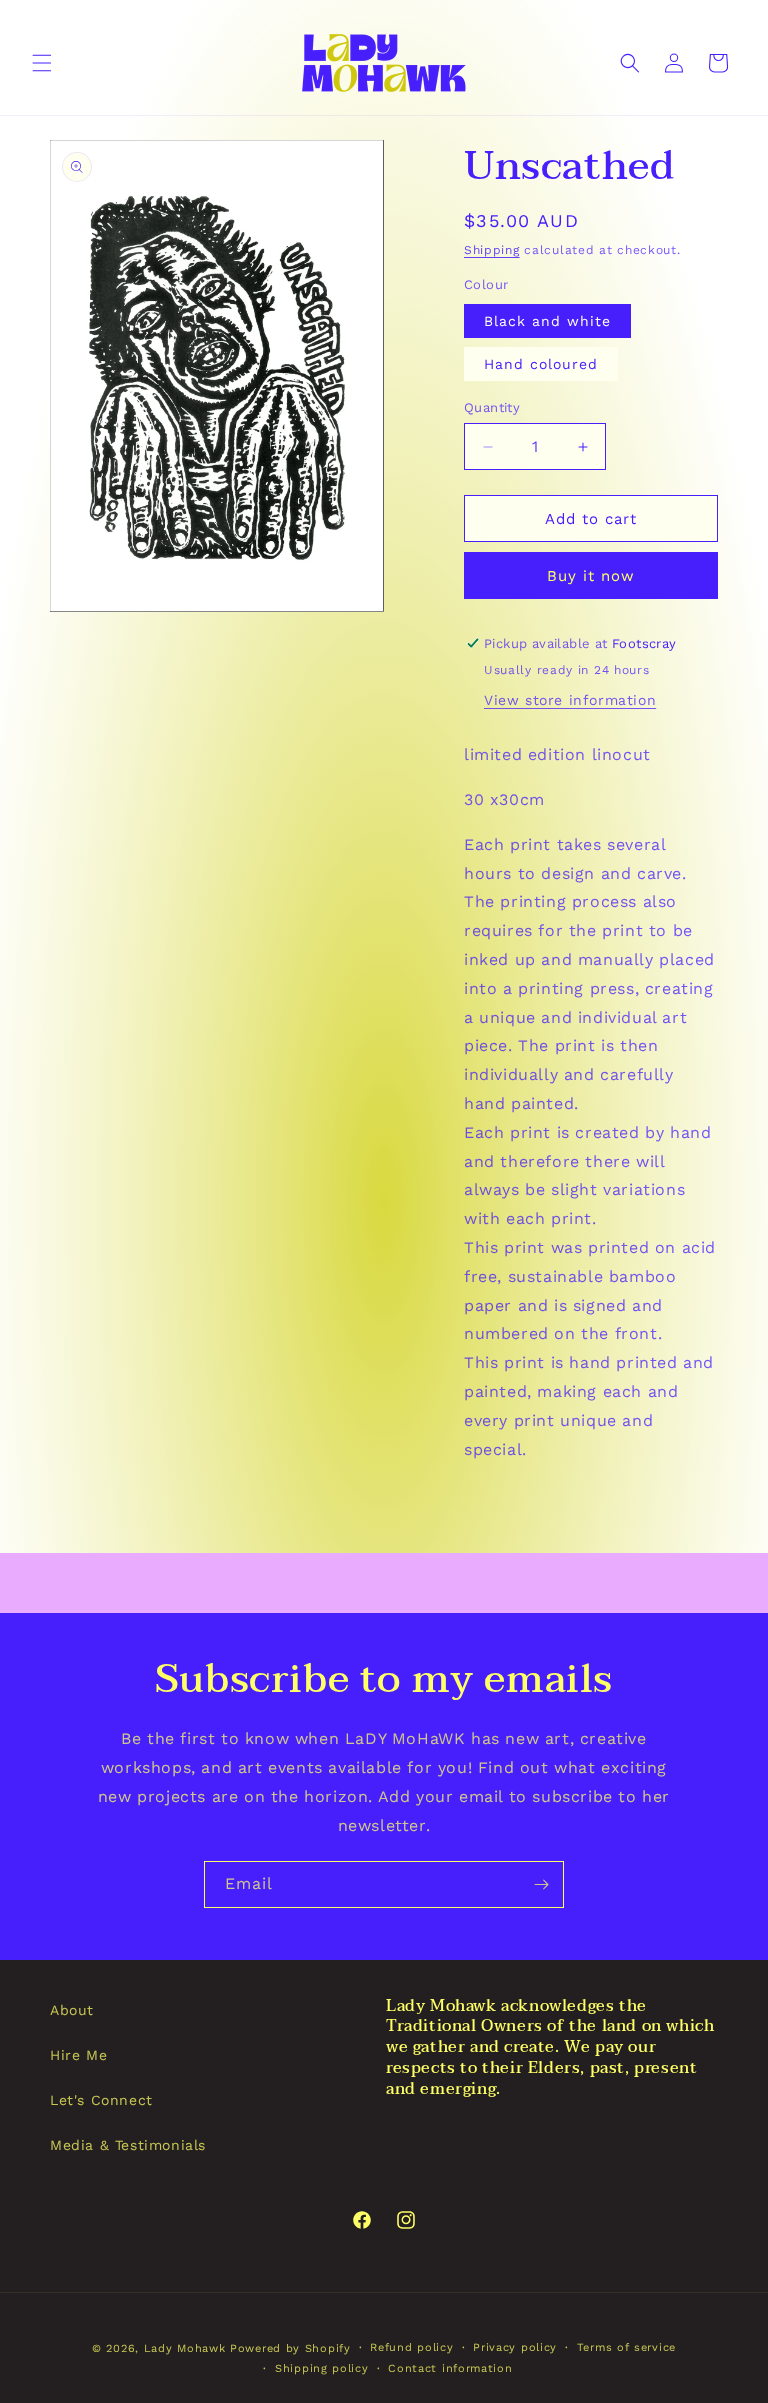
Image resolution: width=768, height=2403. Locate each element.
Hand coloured (541, 364)
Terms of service (626, 2347)
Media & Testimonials (128, 2145)
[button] (42, 63)
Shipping (492, 250)
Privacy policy (515, 2347)
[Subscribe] (541, 1884)
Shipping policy (322, 2368)
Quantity (492, 407)
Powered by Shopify (290, 2348)
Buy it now (591, 576)
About (72, 2010)
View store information (570, 700)
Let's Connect (101, 2100)
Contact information (450, 2368)
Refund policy (411, 2347)
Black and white (547, 321)
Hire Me (78, 2055)
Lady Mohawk (185, 2348)
